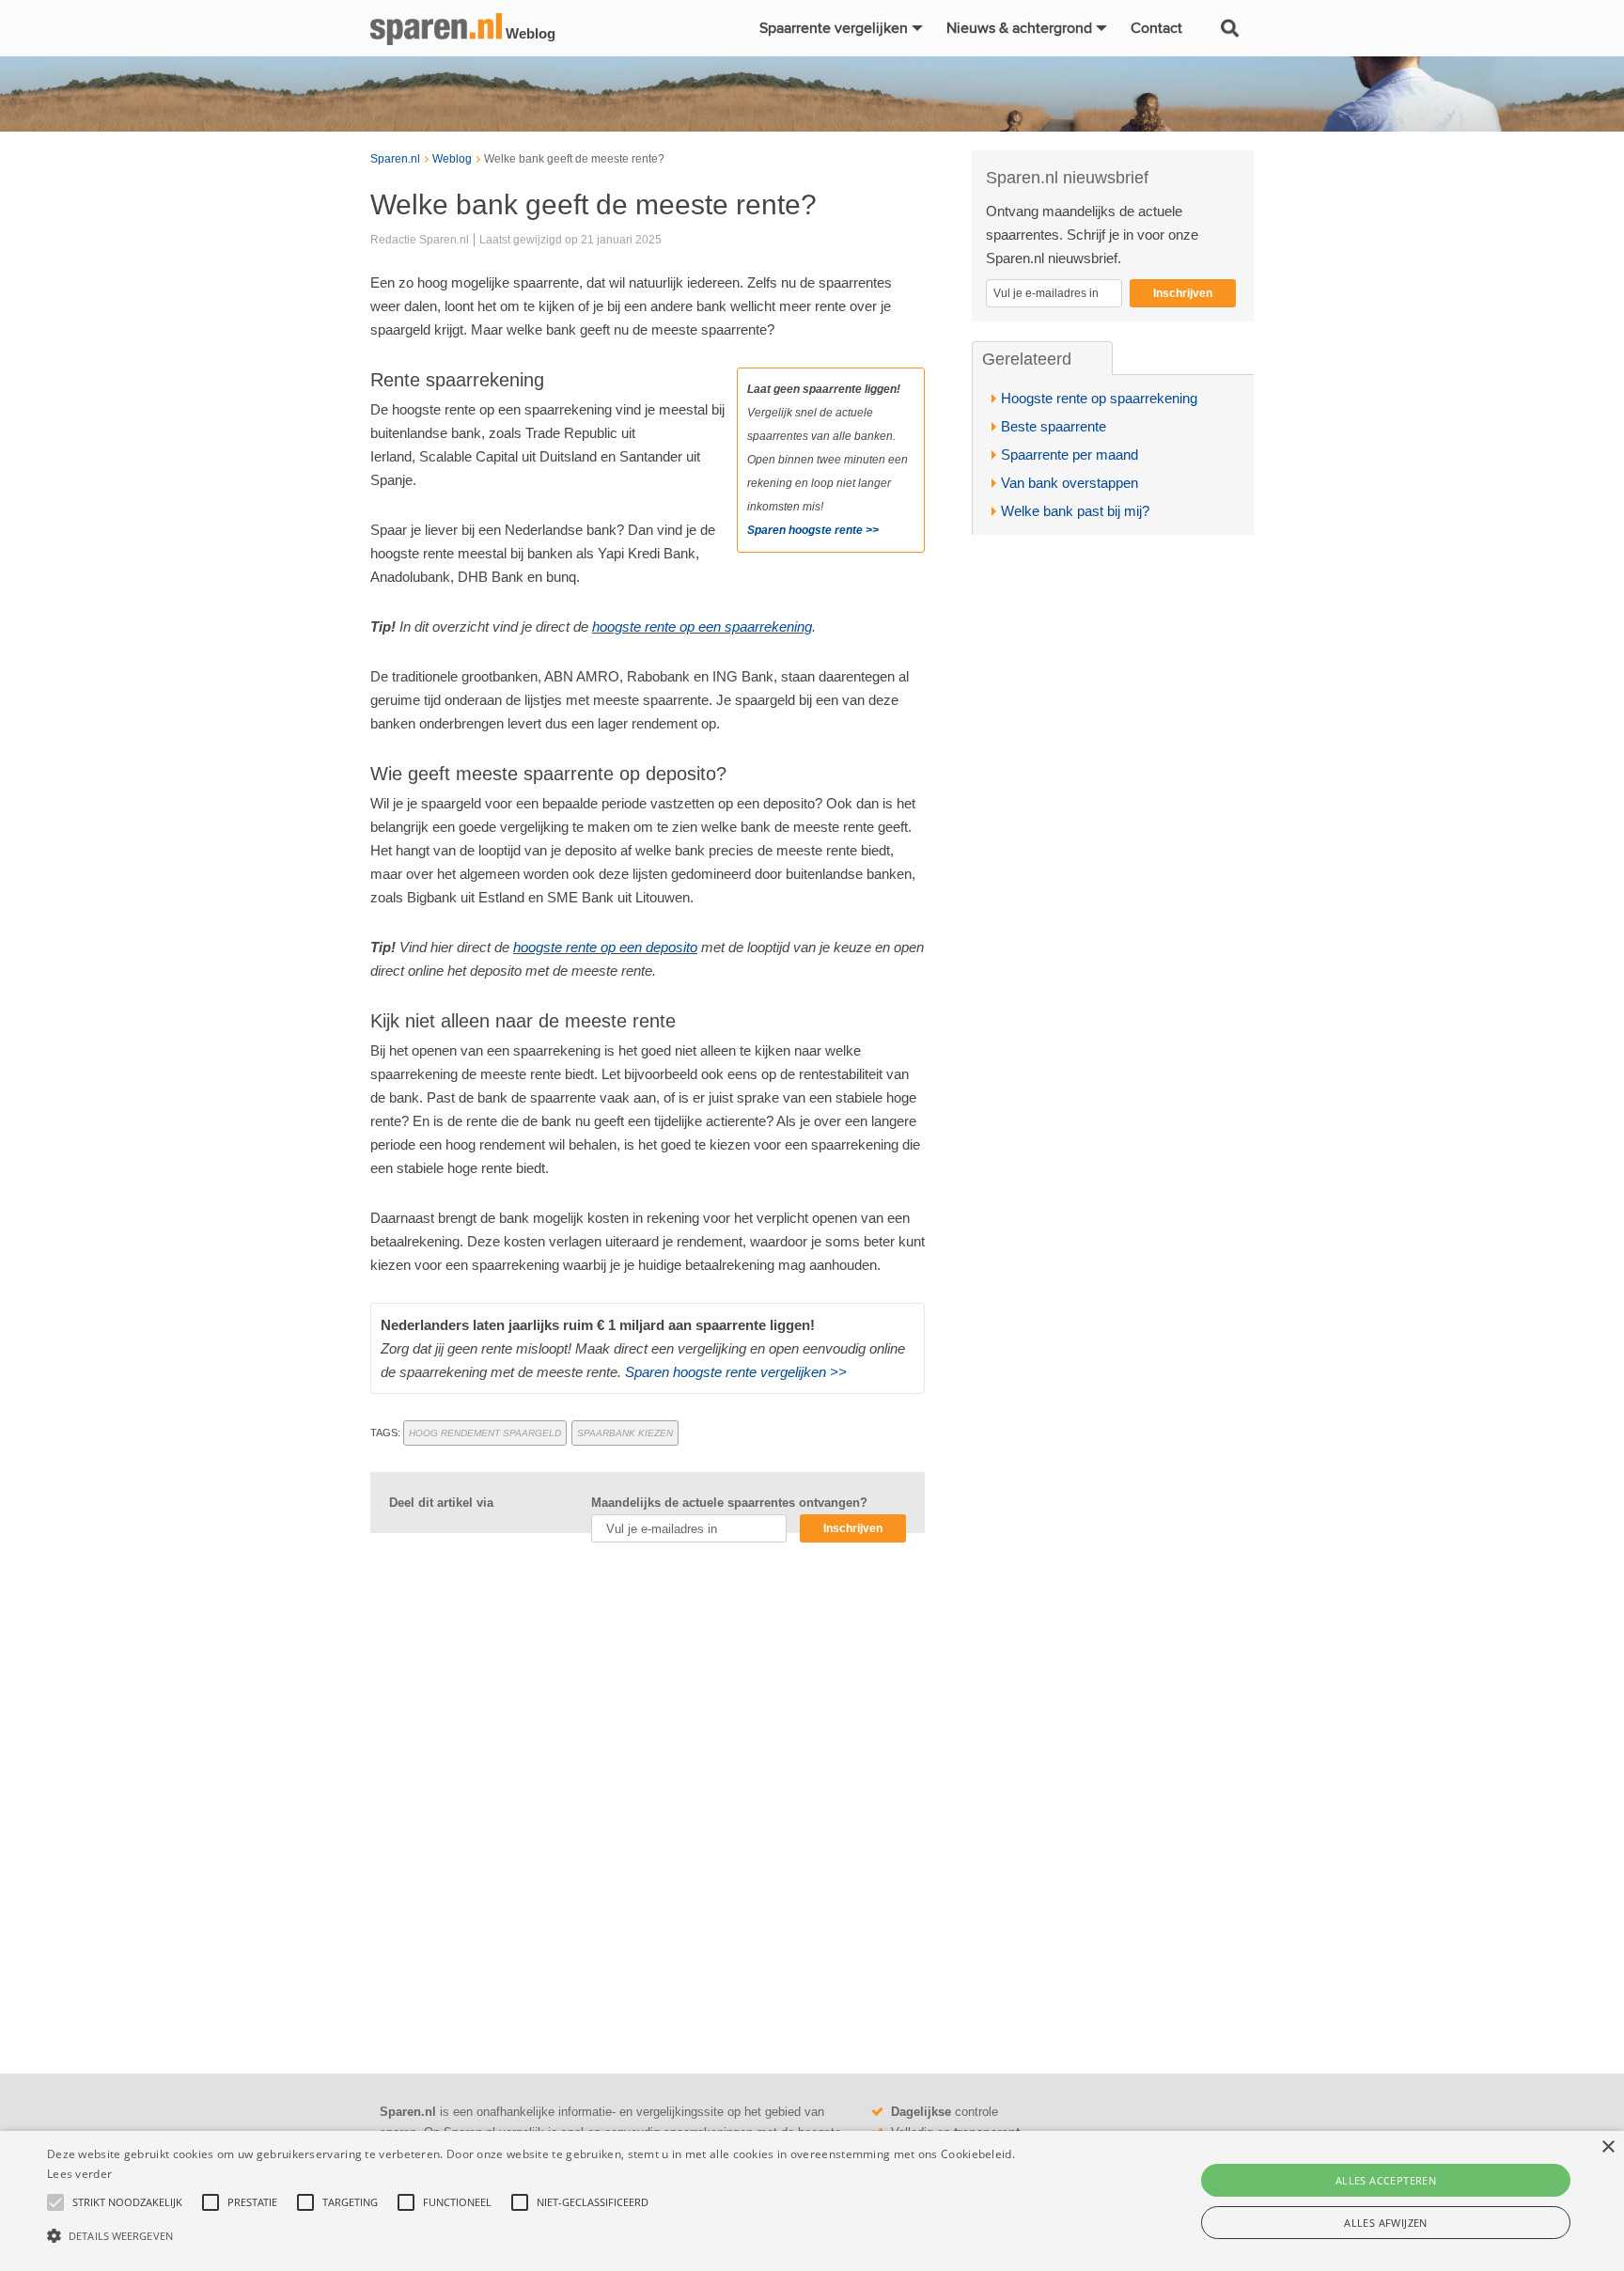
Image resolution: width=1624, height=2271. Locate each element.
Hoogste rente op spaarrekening (1099, 398)
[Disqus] (648, 1794)
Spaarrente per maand (1070, 454)
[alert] (812, 2201)
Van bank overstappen (1070, 483)
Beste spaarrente (1054, 426)
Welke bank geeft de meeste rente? (574, 159)
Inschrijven (853, 1528)
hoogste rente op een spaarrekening (702, 626)
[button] (544, 2236)
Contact (1156, 28)
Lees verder (79, 2174)
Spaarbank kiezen (625, 1433)
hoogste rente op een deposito (605, 947)
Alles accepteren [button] (1386, 2180)
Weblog (452, 159)
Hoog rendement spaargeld (485, 1433)
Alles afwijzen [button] (1386, 2223)
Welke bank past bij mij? (1075, 511)
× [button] (1608, 2147)
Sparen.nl (395, 159)
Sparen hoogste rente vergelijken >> (736, 1372)
